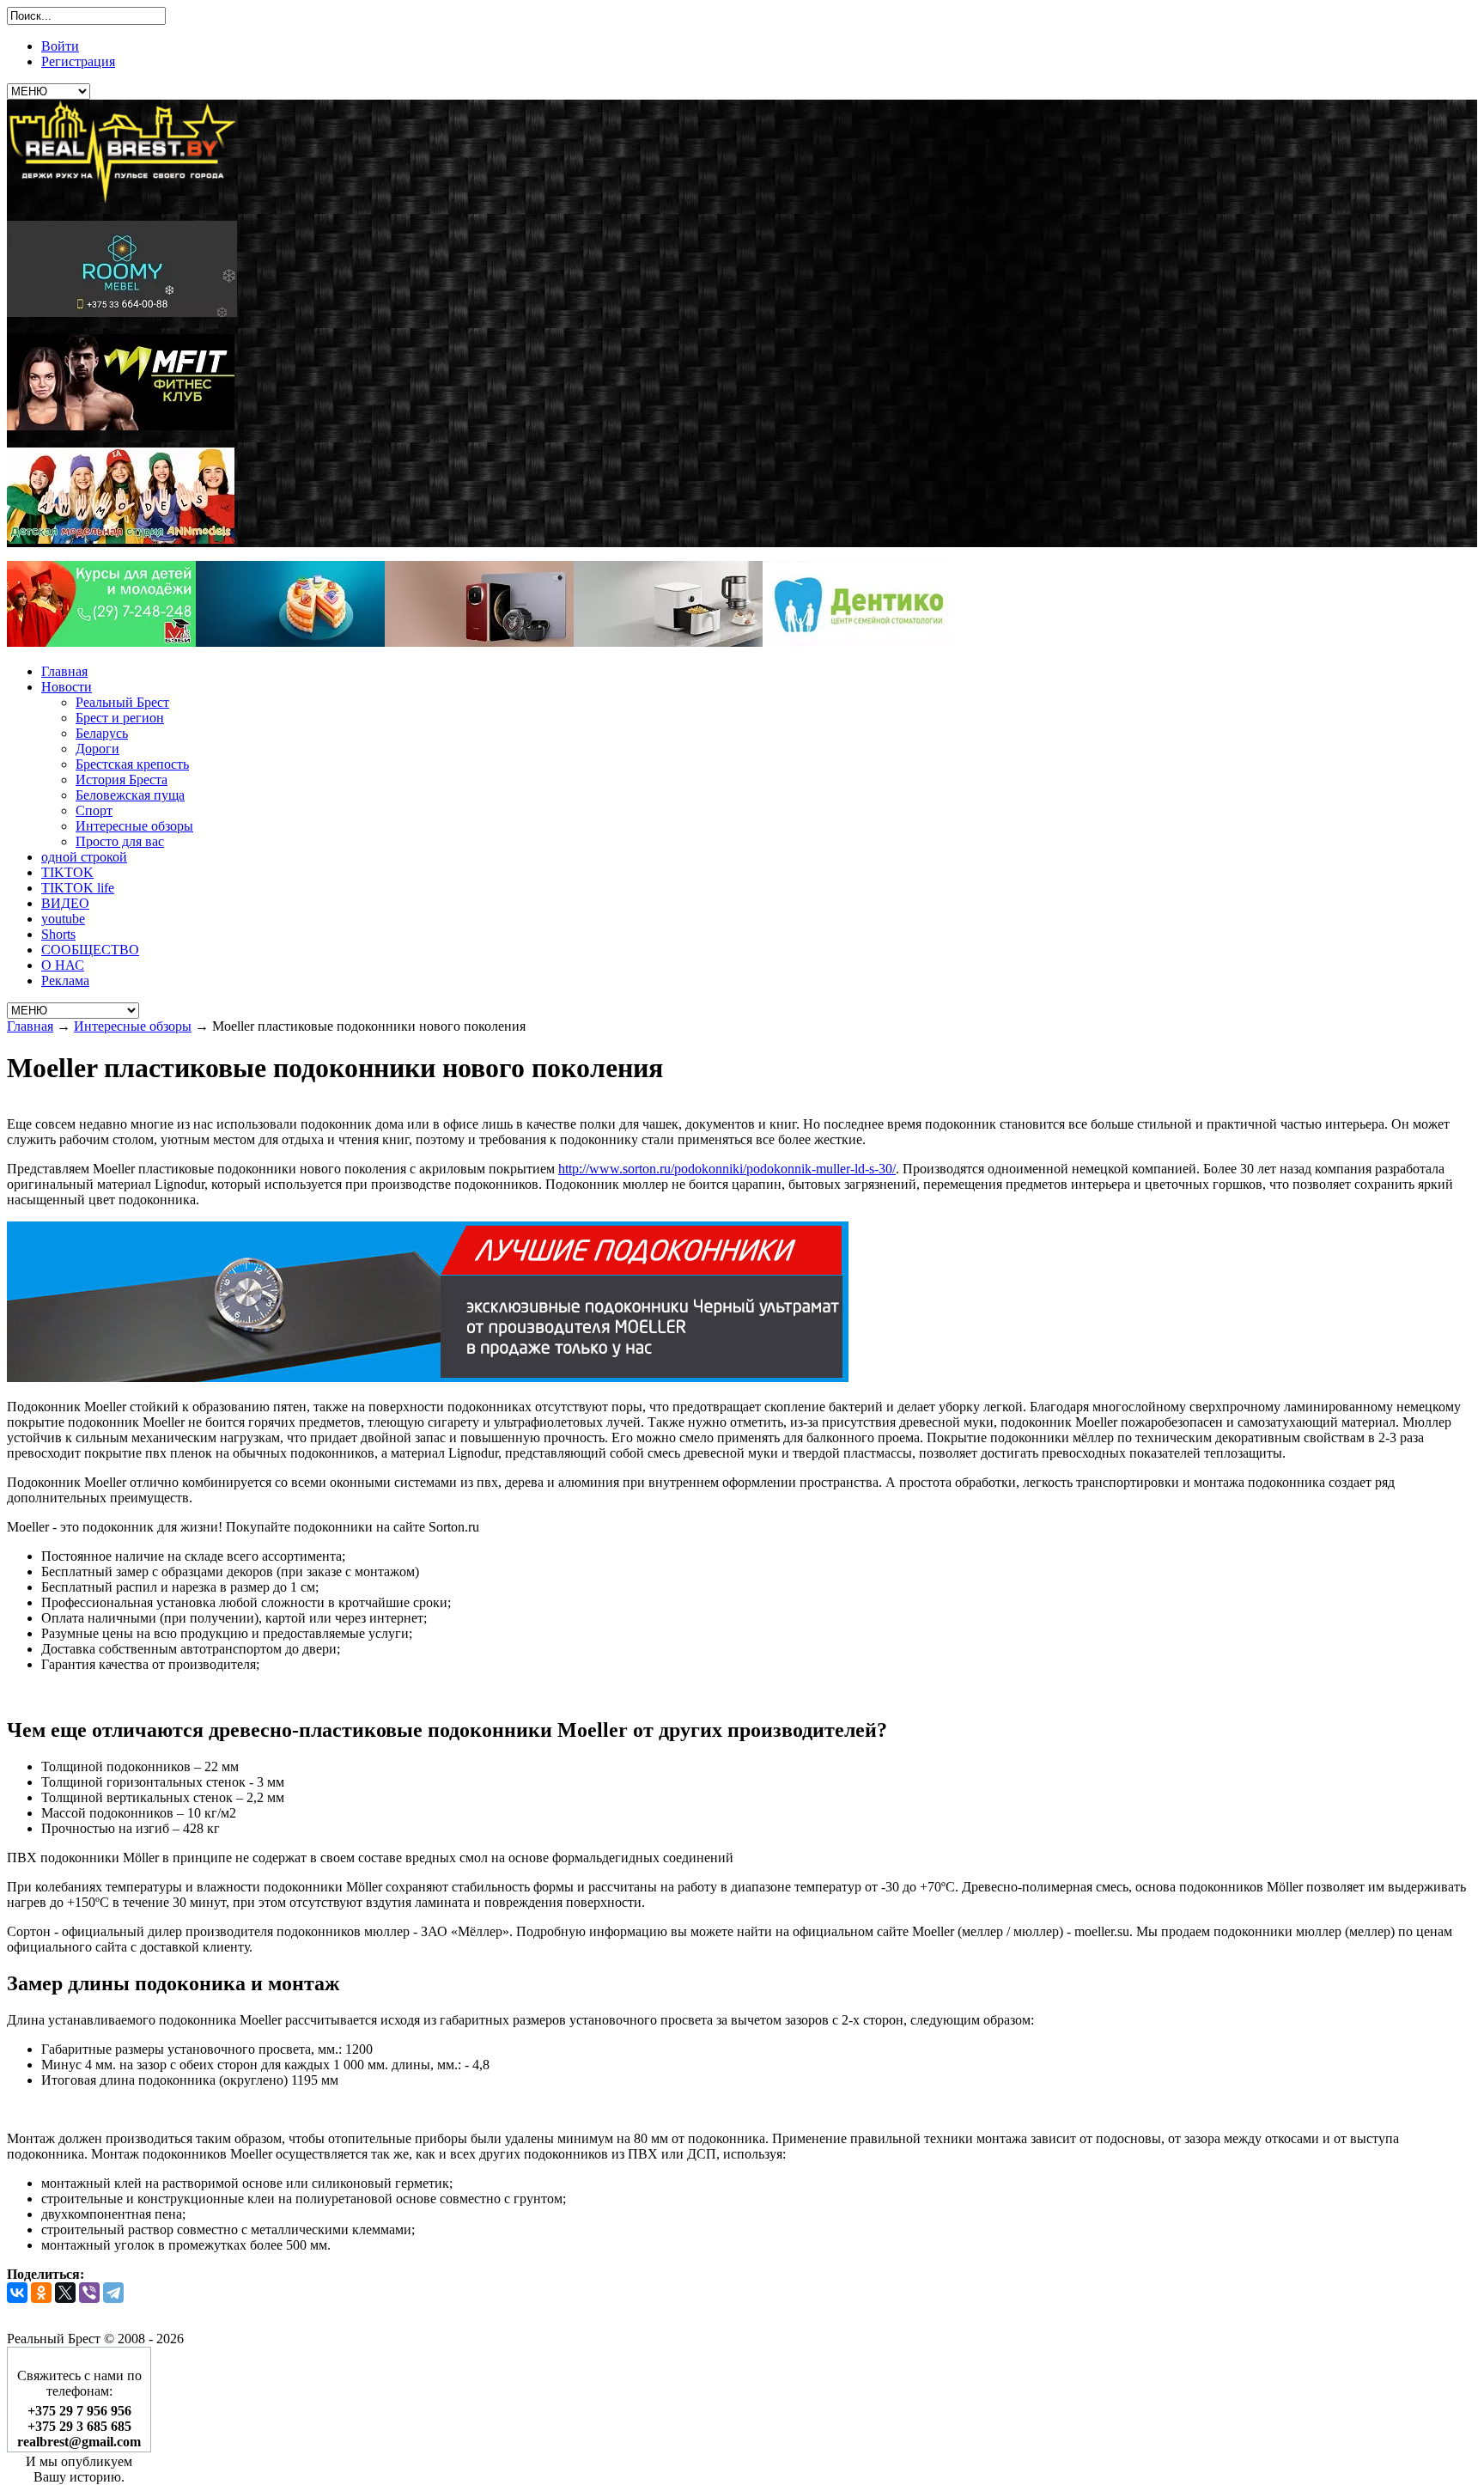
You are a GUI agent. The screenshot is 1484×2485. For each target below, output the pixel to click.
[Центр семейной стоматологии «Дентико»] (857, 642)
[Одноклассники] (41, 2293)
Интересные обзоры (133, 1026)
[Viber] (89, 2293)
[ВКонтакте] (17, 2293)
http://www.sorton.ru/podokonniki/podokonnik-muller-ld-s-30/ (727, 1169)
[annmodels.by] (121, 539)
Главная (30, 1026)
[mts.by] (290, 642)
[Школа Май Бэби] (101, 642)
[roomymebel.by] (122, 312)
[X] (65, 2293)
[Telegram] (113, 2293)
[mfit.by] (121, 426)
